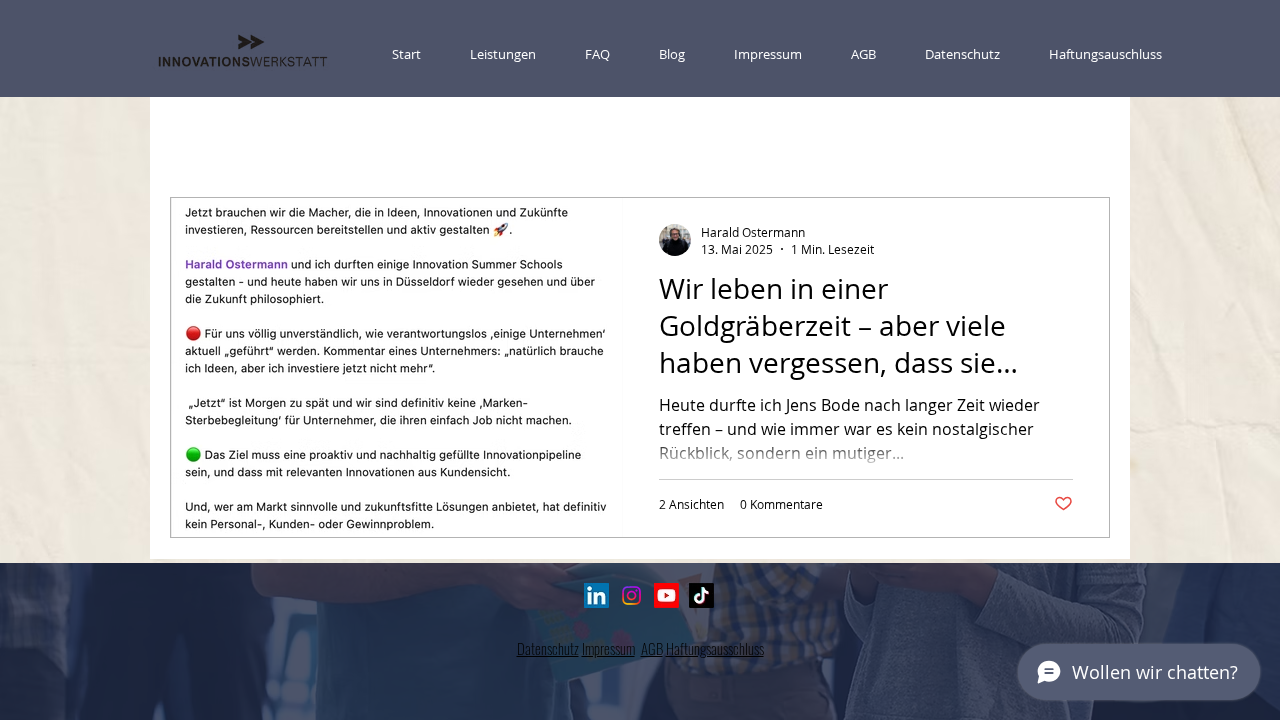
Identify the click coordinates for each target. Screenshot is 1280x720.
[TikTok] (701, 595)
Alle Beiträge (208, 137)
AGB (652, 648)
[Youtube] (666, 595)
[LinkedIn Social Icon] (596, 595)
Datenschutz (548, 648)
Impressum (608, 648)
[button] (1084, 139)
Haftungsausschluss (715, 648)
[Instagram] (631, 595)
